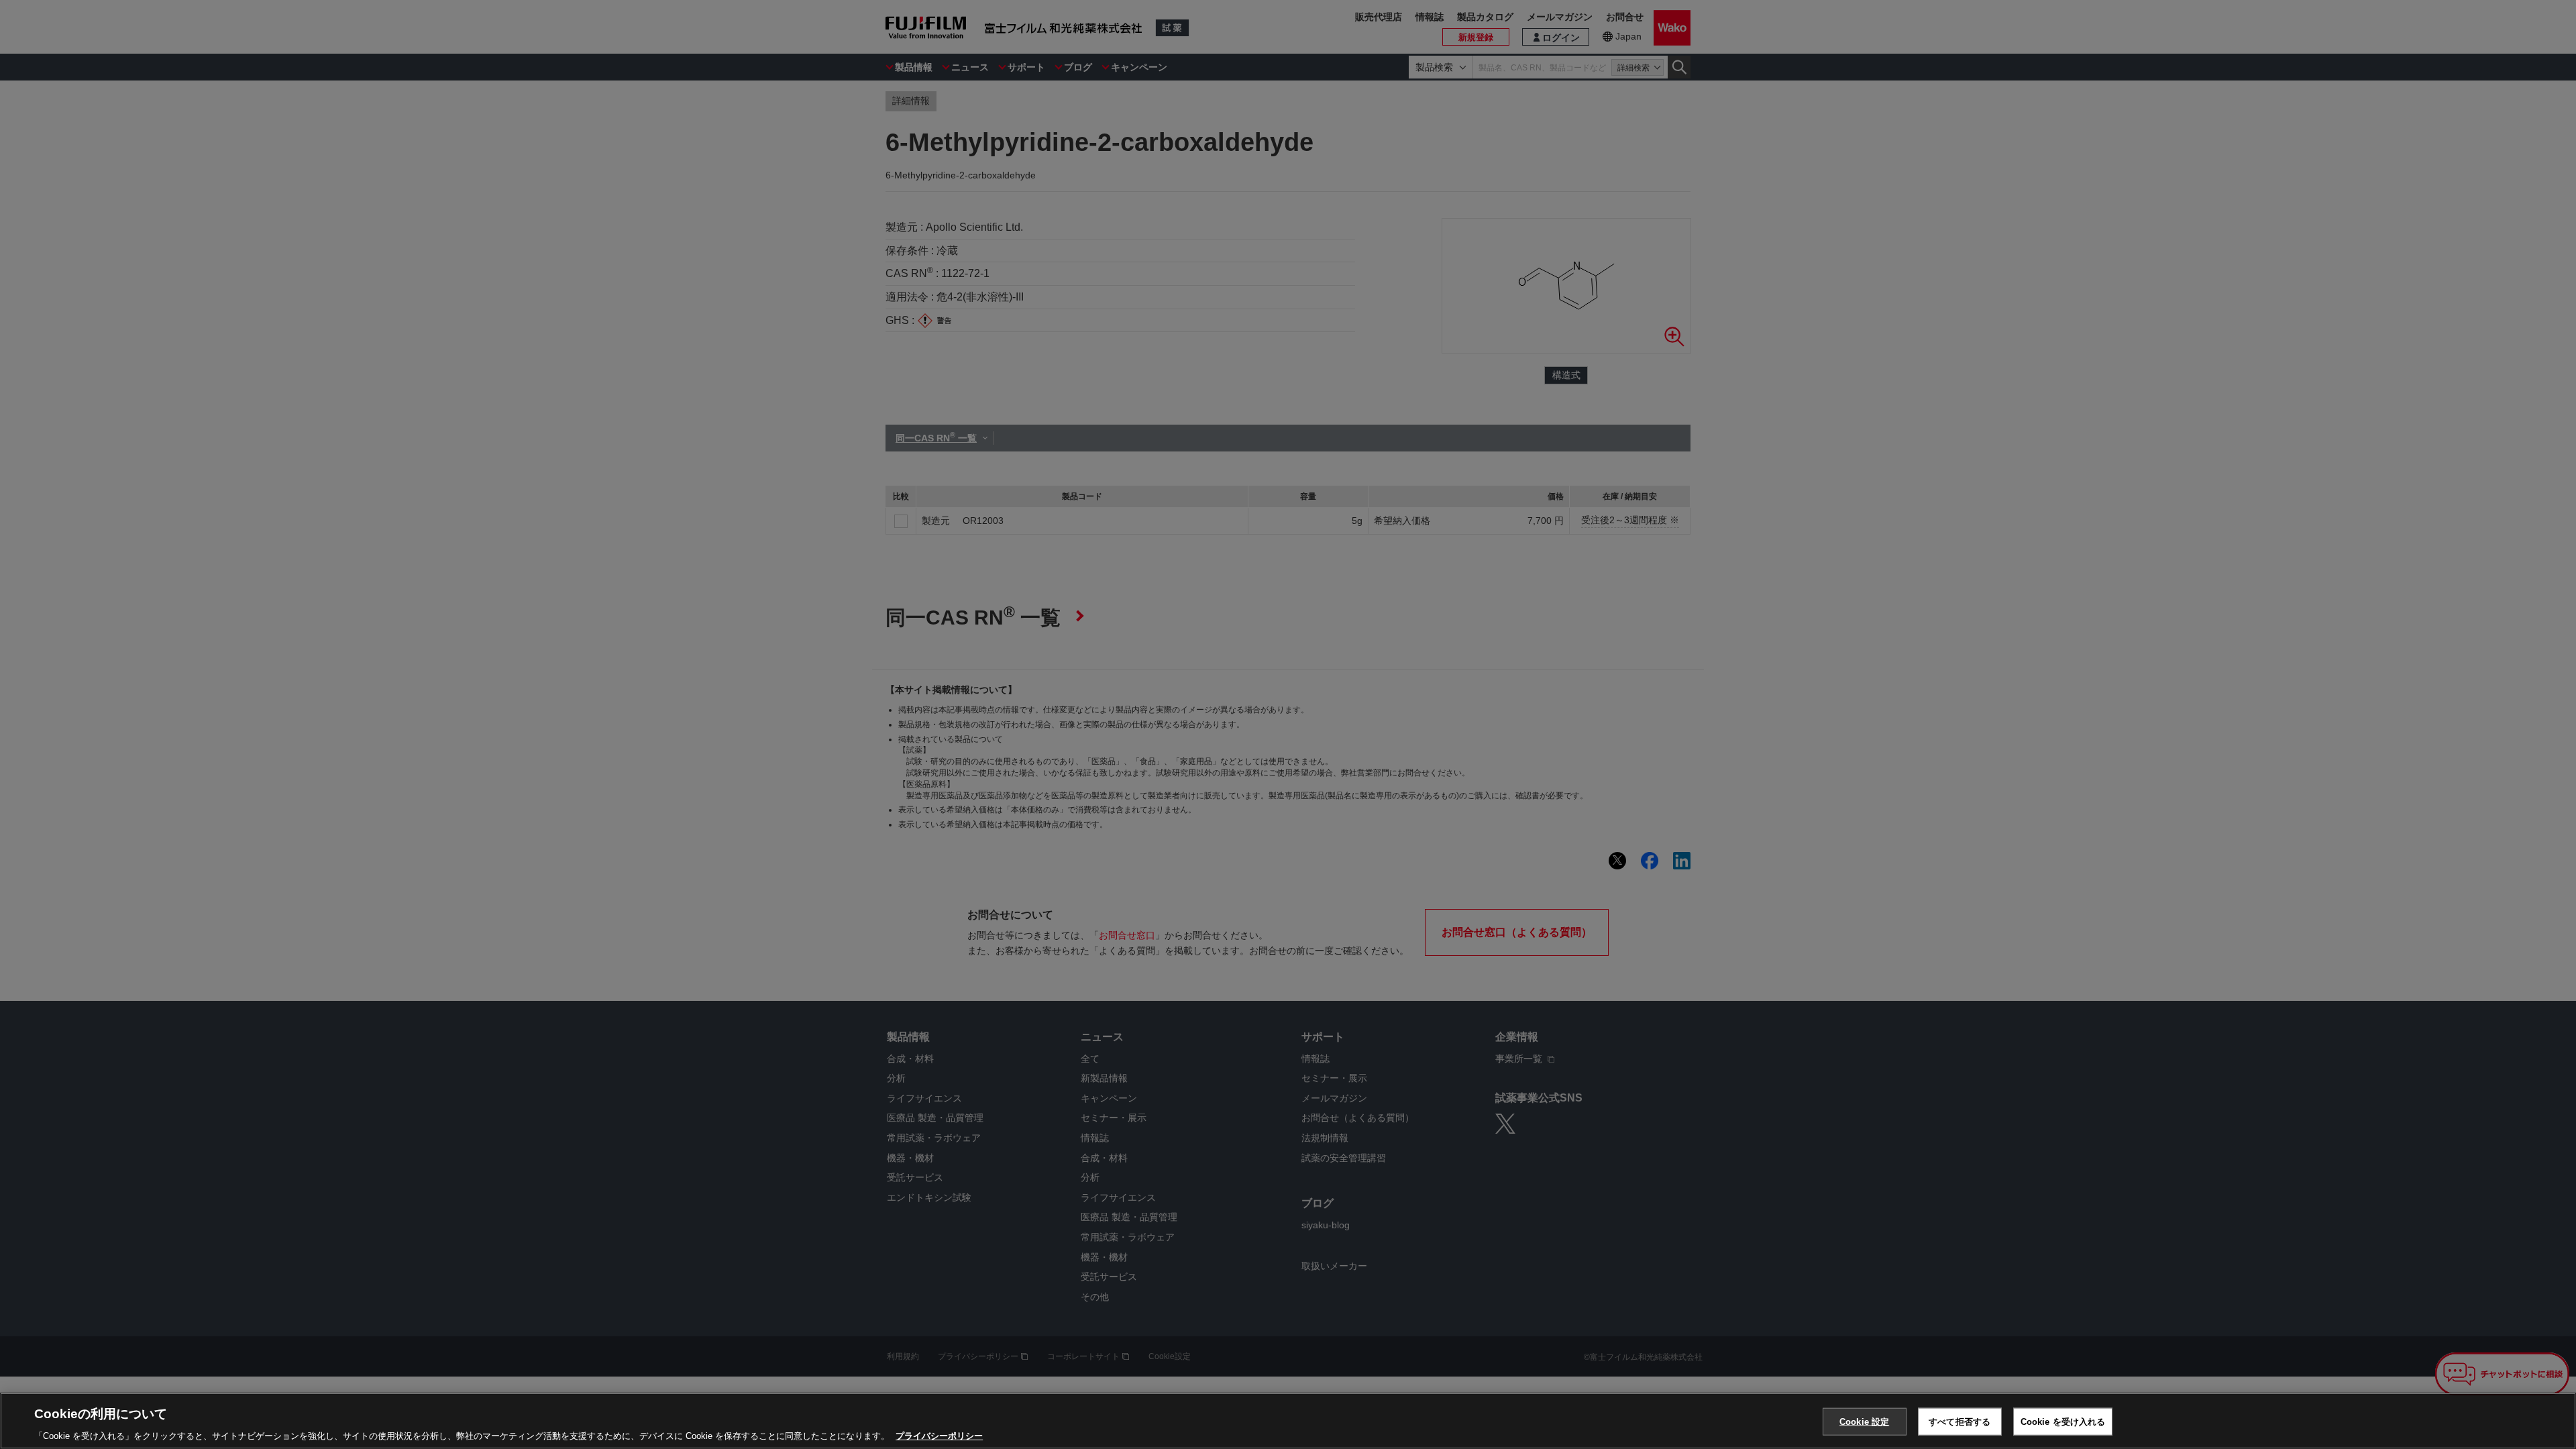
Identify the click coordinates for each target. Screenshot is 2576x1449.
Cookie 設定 (1864, 1421)
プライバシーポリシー (939, 1435)
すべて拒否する (1960, 1421)
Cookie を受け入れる (2063, 1421)
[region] (1288, 1421)
